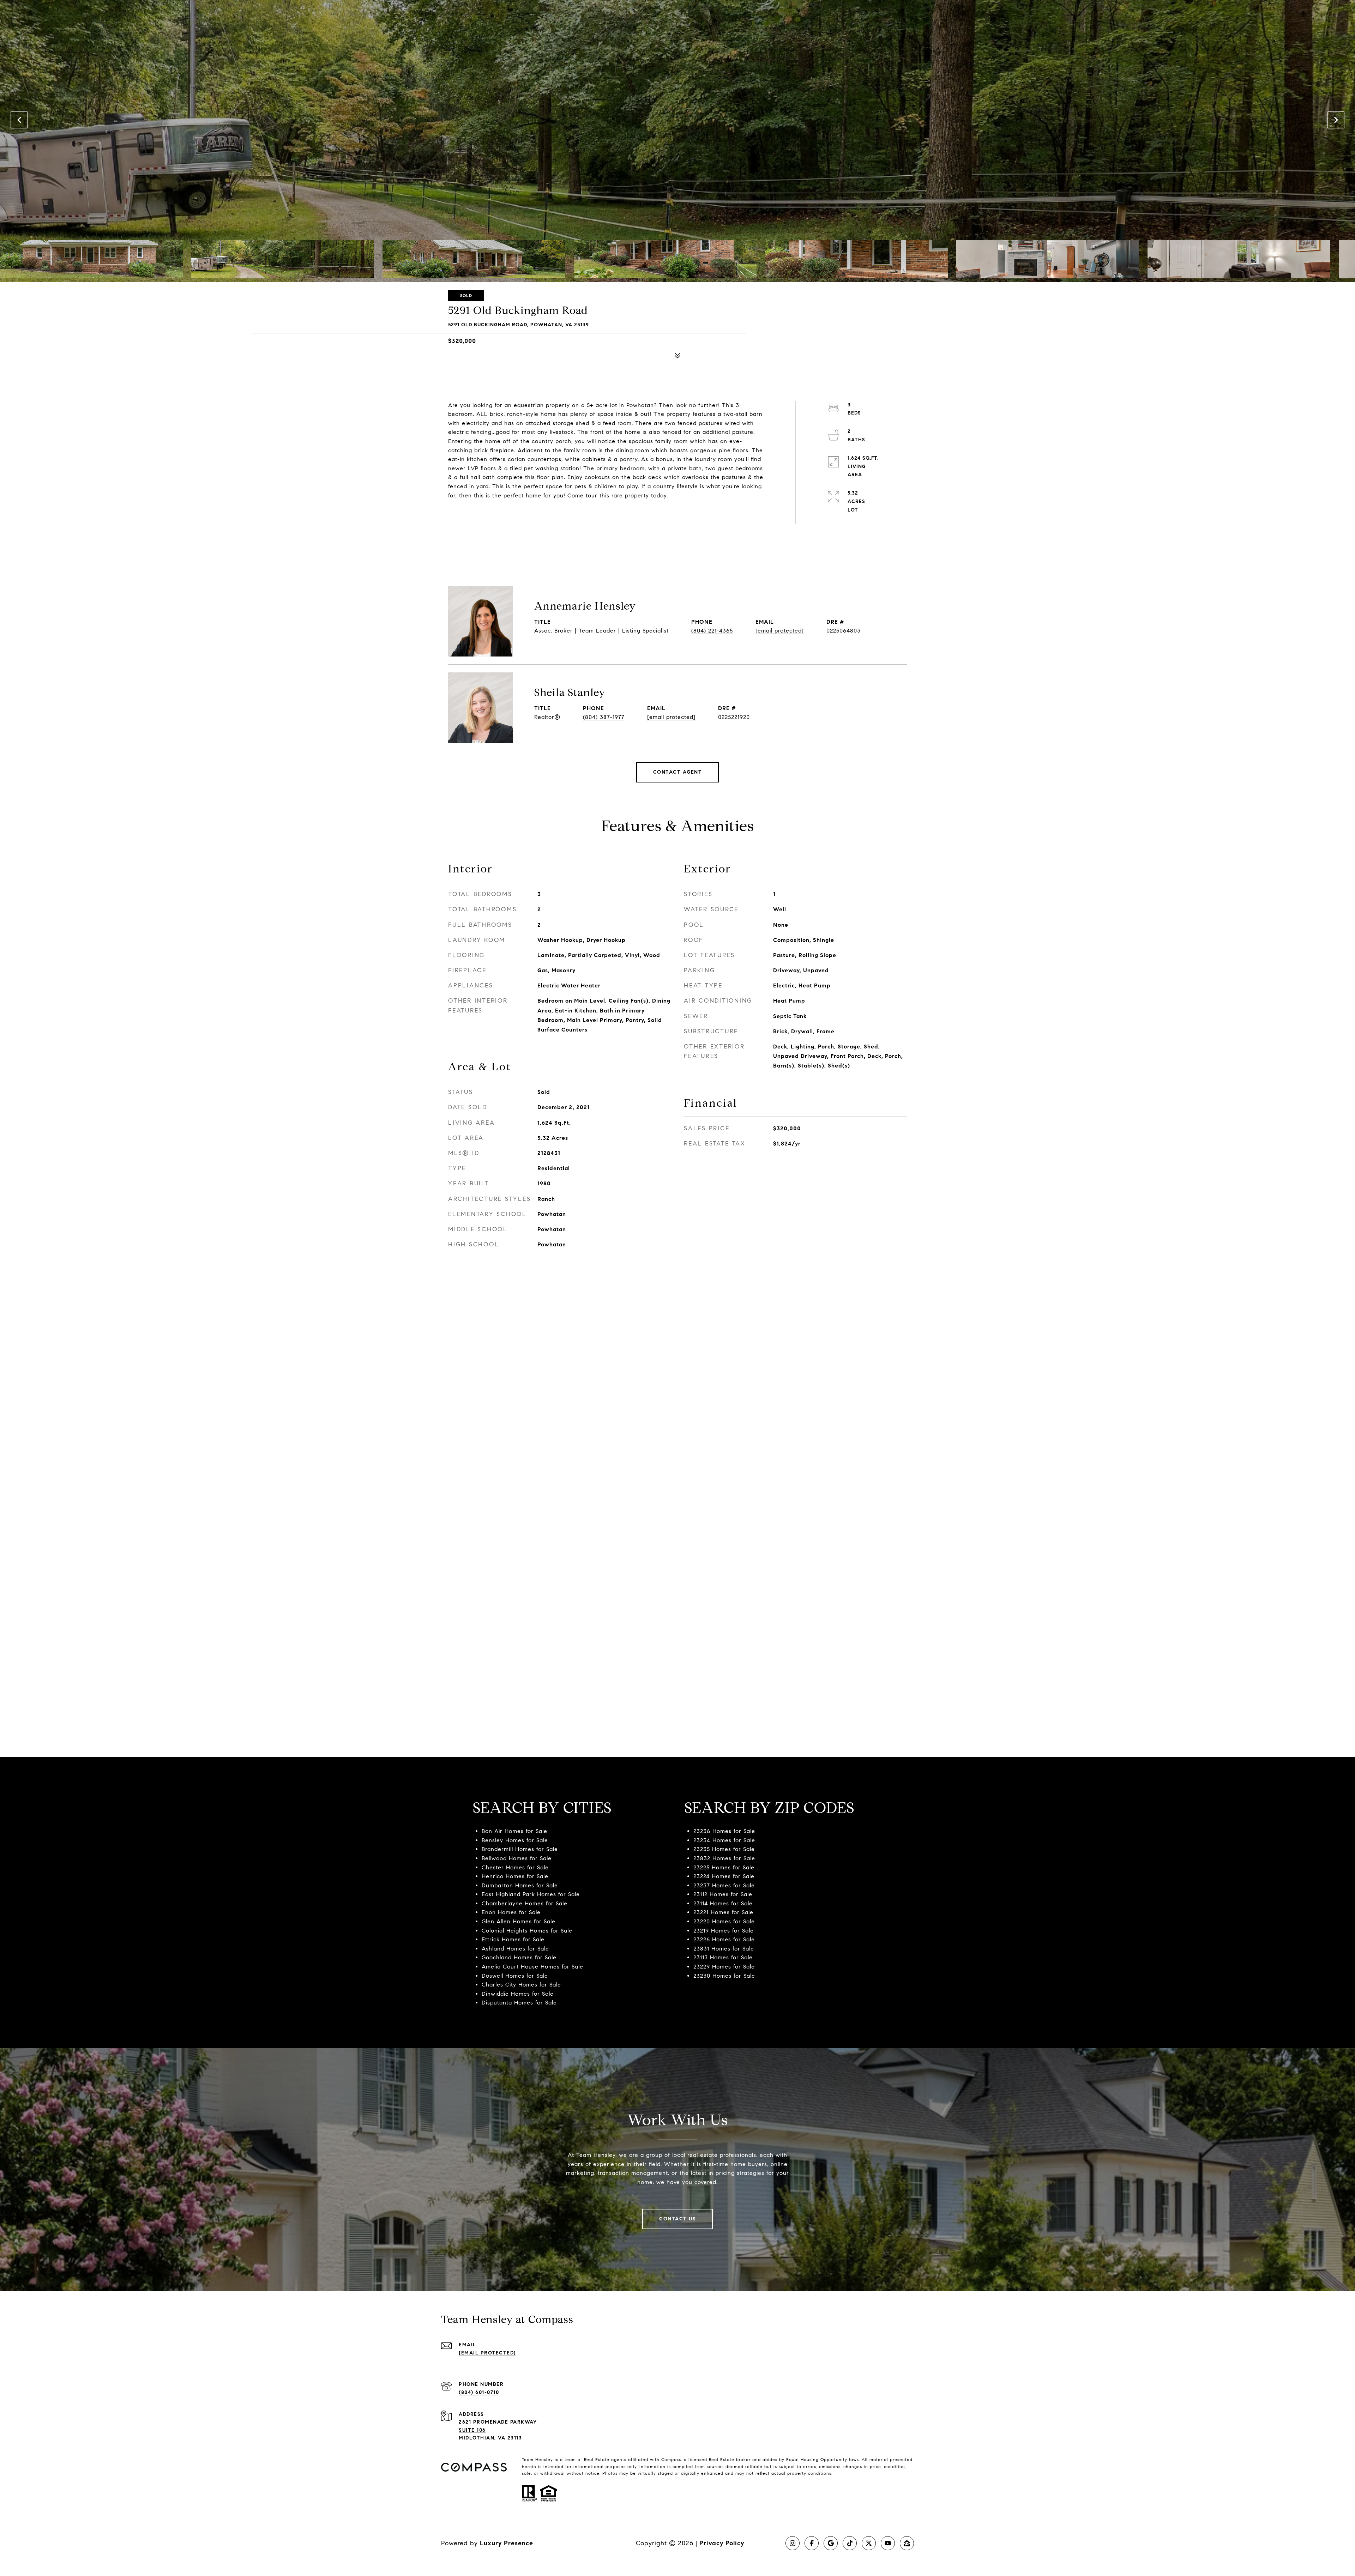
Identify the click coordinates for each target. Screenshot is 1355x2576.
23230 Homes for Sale (724, 1976)
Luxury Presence (507, 2543)
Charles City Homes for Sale (521, 1985)
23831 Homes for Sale (724, 1949)
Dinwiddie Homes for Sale (518, 1994)
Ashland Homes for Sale (515, 1949)
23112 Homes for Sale (723, 1894)
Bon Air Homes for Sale (514, 1831)
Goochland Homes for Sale (519, 1957)
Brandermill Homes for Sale (520, 1849)
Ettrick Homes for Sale (513, 1939)
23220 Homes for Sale (724, 1921)
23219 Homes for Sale (724, 1931)
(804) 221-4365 (712, 631)
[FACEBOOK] (812, 2543)
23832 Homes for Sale (724, 1858)
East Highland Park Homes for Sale (531, 1894)
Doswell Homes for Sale (515, 1976)
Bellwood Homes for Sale (517, 1858)
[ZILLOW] (907, 2543)
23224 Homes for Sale (724, 1876)
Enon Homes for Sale (511, 1912)
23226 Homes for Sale (724, 1939)
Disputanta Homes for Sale (519, 2003)
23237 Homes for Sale (724, 1885)
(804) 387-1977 (604, 717)
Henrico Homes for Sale (515, 1876)
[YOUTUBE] (888, 2543)
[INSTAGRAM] (793, 2543)
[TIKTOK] (850, 2543)
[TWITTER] (869, 2543)
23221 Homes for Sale (723, 1912)
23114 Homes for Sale (723, 1903)
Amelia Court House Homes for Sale (532, 1967)
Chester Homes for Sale (515, 1867)
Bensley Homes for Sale (515, 1840)
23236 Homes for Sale (724, 1831)
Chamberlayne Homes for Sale (525, 1903)
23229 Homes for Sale (724, 1967)
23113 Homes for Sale (723, 1957)
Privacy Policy (722, 2543)
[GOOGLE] (831, 2543)
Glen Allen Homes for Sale (519, 1921)
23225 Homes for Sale (724, 1867)
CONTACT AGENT (678, 772)
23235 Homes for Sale (724, 1849)
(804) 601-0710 (479, 2392)
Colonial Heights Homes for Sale (527, 1931)
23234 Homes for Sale (724, 1840)
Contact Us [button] (677, 2219)
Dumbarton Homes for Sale (520, 1885)
